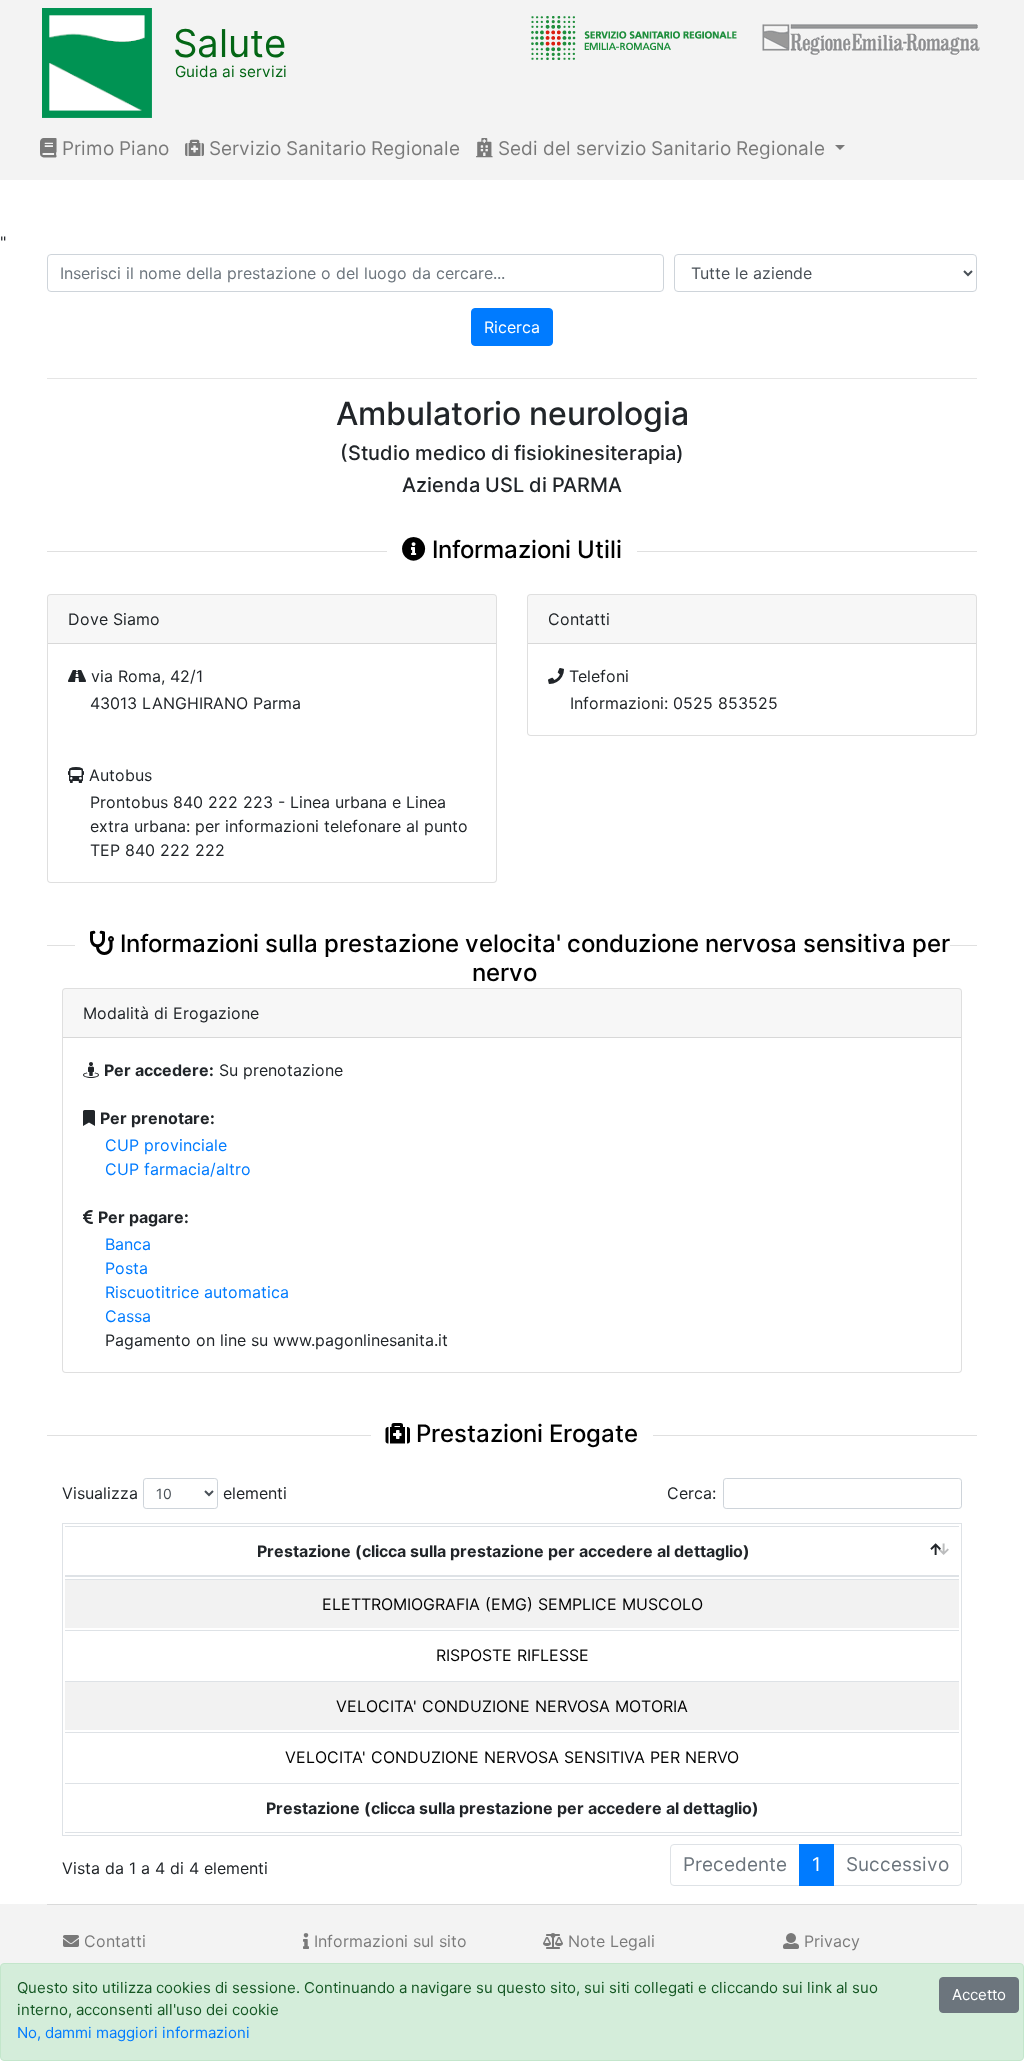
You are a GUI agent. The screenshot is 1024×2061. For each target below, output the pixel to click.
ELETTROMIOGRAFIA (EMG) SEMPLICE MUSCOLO (512, 1604)
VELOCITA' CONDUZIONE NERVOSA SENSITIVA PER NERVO (512, 1757)
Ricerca (512, 327)
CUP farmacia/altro (178, 1169)
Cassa (128, 1316)
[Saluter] (629, 37)
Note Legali (609, 1941)
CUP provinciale (166, 1145)
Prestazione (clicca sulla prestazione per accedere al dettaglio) (503, 1551)
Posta (126, 1268)
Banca (128, 1244)
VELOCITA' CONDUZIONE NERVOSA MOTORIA (512, 1706)
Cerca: (691, 1493)
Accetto (979, 1994)
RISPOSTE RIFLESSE (512, 1655)
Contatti (112, 1941)
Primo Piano (113, 148)
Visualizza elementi (174, 1493)
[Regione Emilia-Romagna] (872, 37)
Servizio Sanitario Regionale (332, 148)
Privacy (829, 1941)
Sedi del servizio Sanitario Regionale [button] (661, 148)
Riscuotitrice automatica (197, 1292)
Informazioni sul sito (388, 1941)
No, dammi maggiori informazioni (133, 2032)
